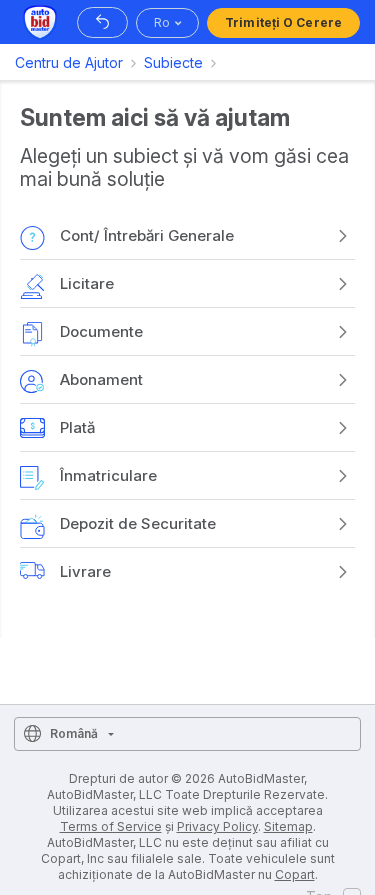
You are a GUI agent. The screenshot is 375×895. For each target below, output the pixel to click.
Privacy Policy (217, 826)
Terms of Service (111, 826)
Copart (295, 874)
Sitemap (288, 826)
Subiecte (173, 62)
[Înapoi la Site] (102, 22)
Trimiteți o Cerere (283, 22)
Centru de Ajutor (69, 62)
